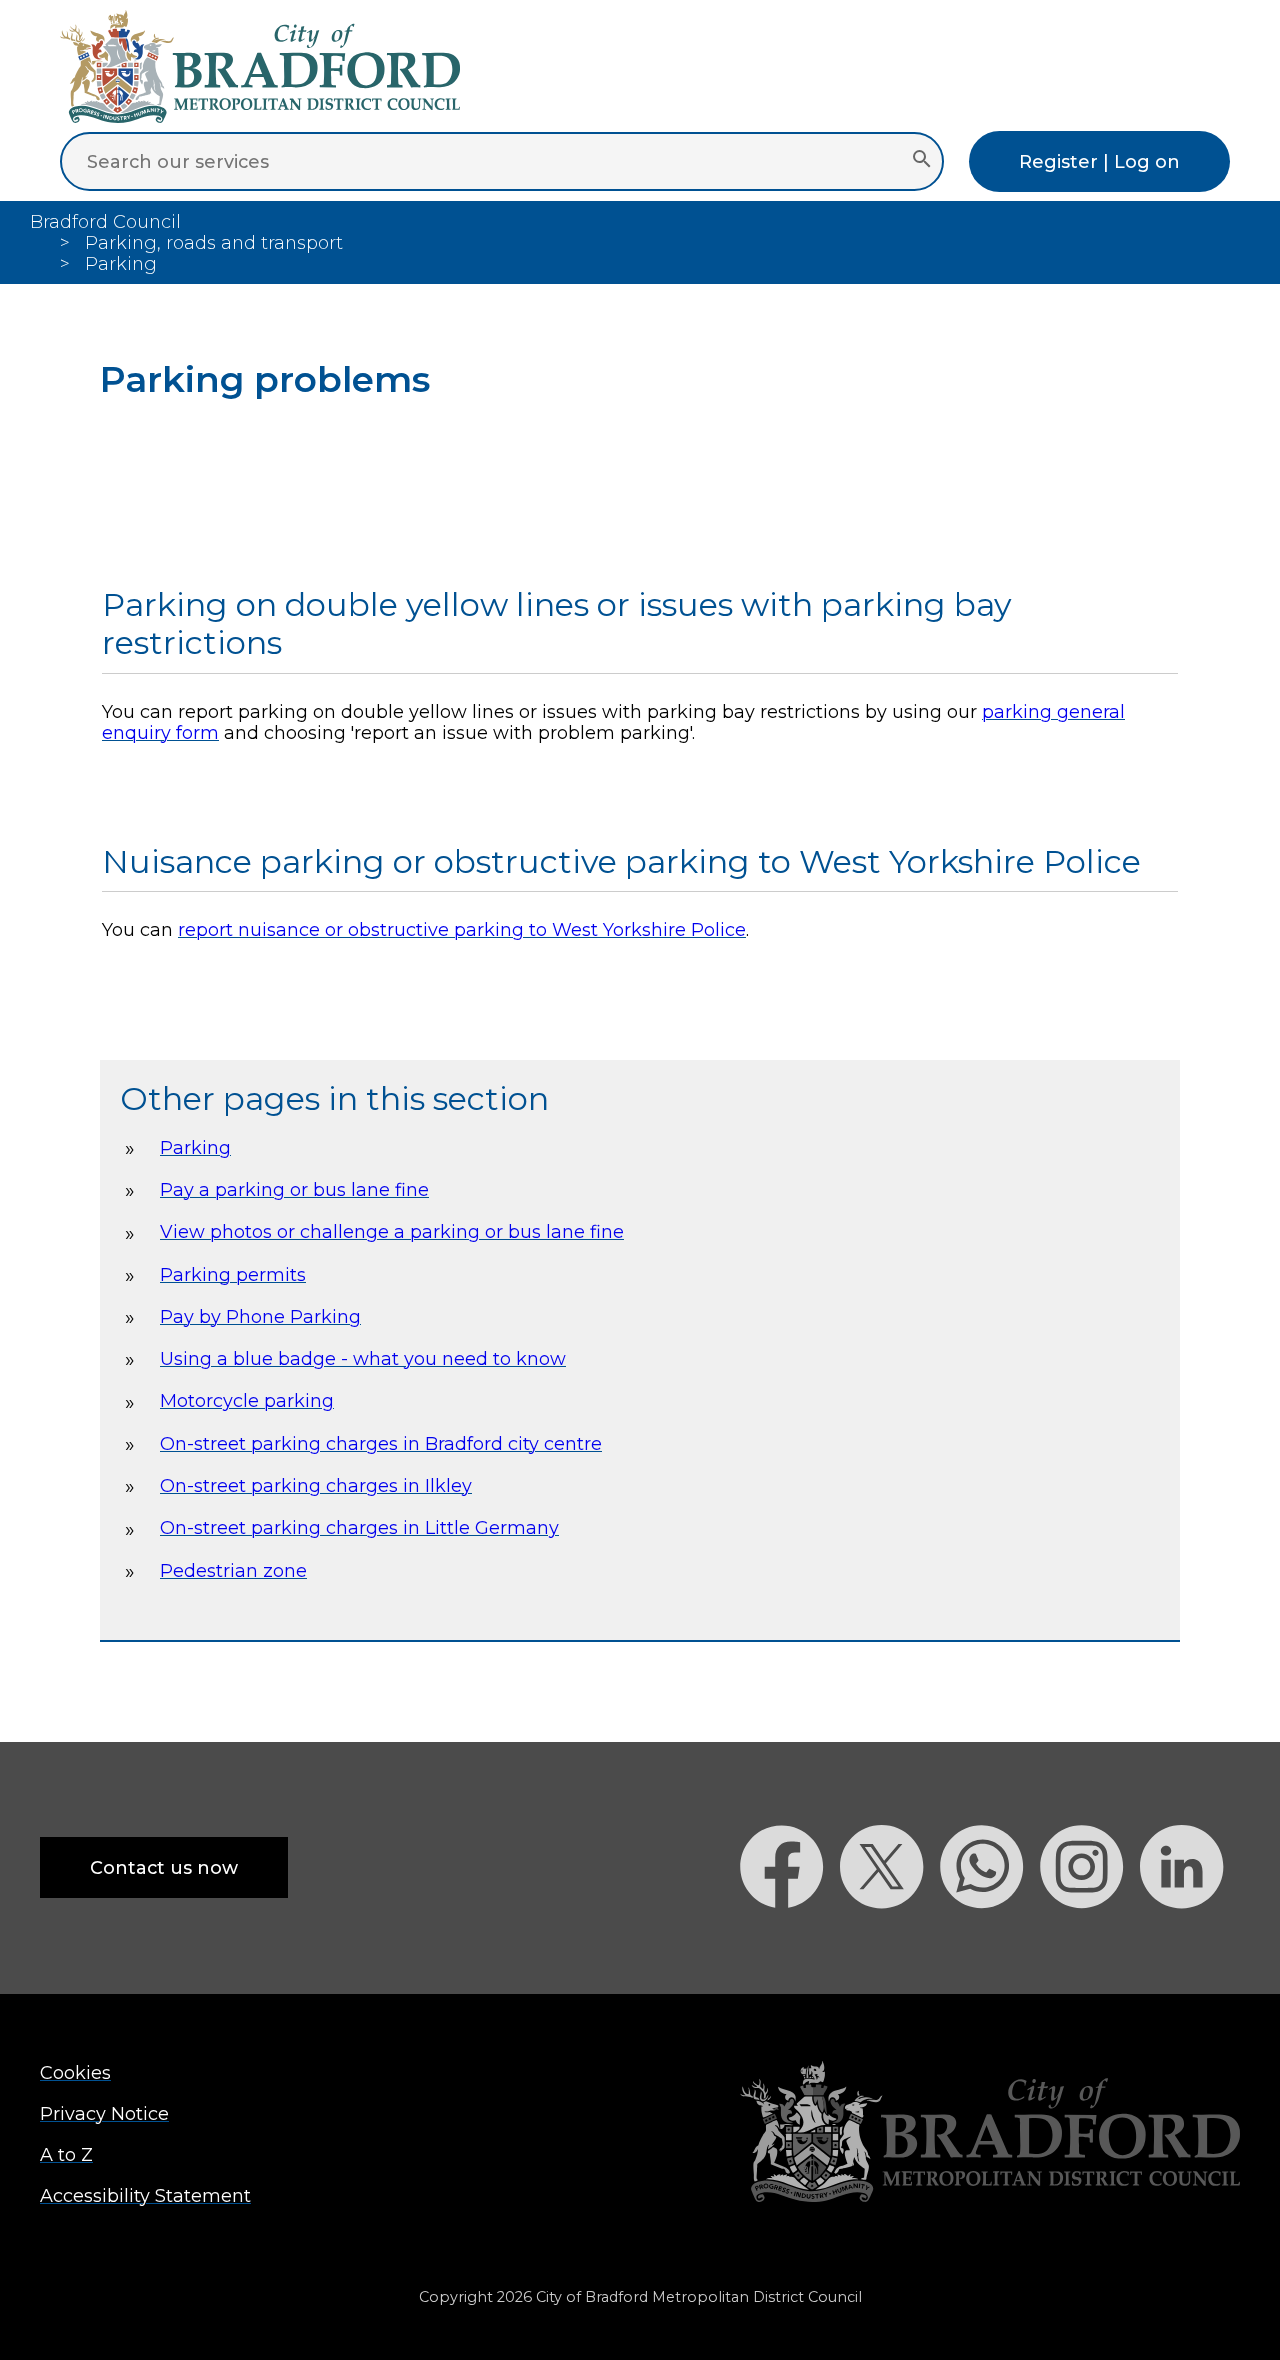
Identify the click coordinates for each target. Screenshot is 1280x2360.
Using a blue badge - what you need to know (363, 1358)
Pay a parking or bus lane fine (294, 1189)
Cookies (75, 2072)
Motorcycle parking (247, 1400)
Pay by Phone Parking (260, 1316)
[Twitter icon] (890, 1943)
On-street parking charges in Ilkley (316, 1485)
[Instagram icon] (1090, 1943)
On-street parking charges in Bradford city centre (381, 1443)
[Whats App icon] (990, 1943)
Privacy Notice (104, 2113)
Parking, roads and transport (214, 242)
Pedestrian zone (233, 1570)
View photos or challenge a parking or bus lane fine (392, 1231)
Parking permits (233, 1274)
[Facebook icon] (790, 1943)
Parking (195, 1147)
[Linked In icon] (1190, 1943)
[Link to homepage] (990, 2133)
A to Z (66, 2154)
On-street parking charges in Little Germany (359, 1527)
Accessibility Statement (145, 2195)
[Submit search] (921, 161)
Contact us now (164, 1867)
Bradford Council (105, 221)
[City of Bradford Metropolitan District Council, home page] (260, 116)
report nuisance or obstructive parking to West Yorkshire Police (462, 929)
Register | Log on (1099, 161)
